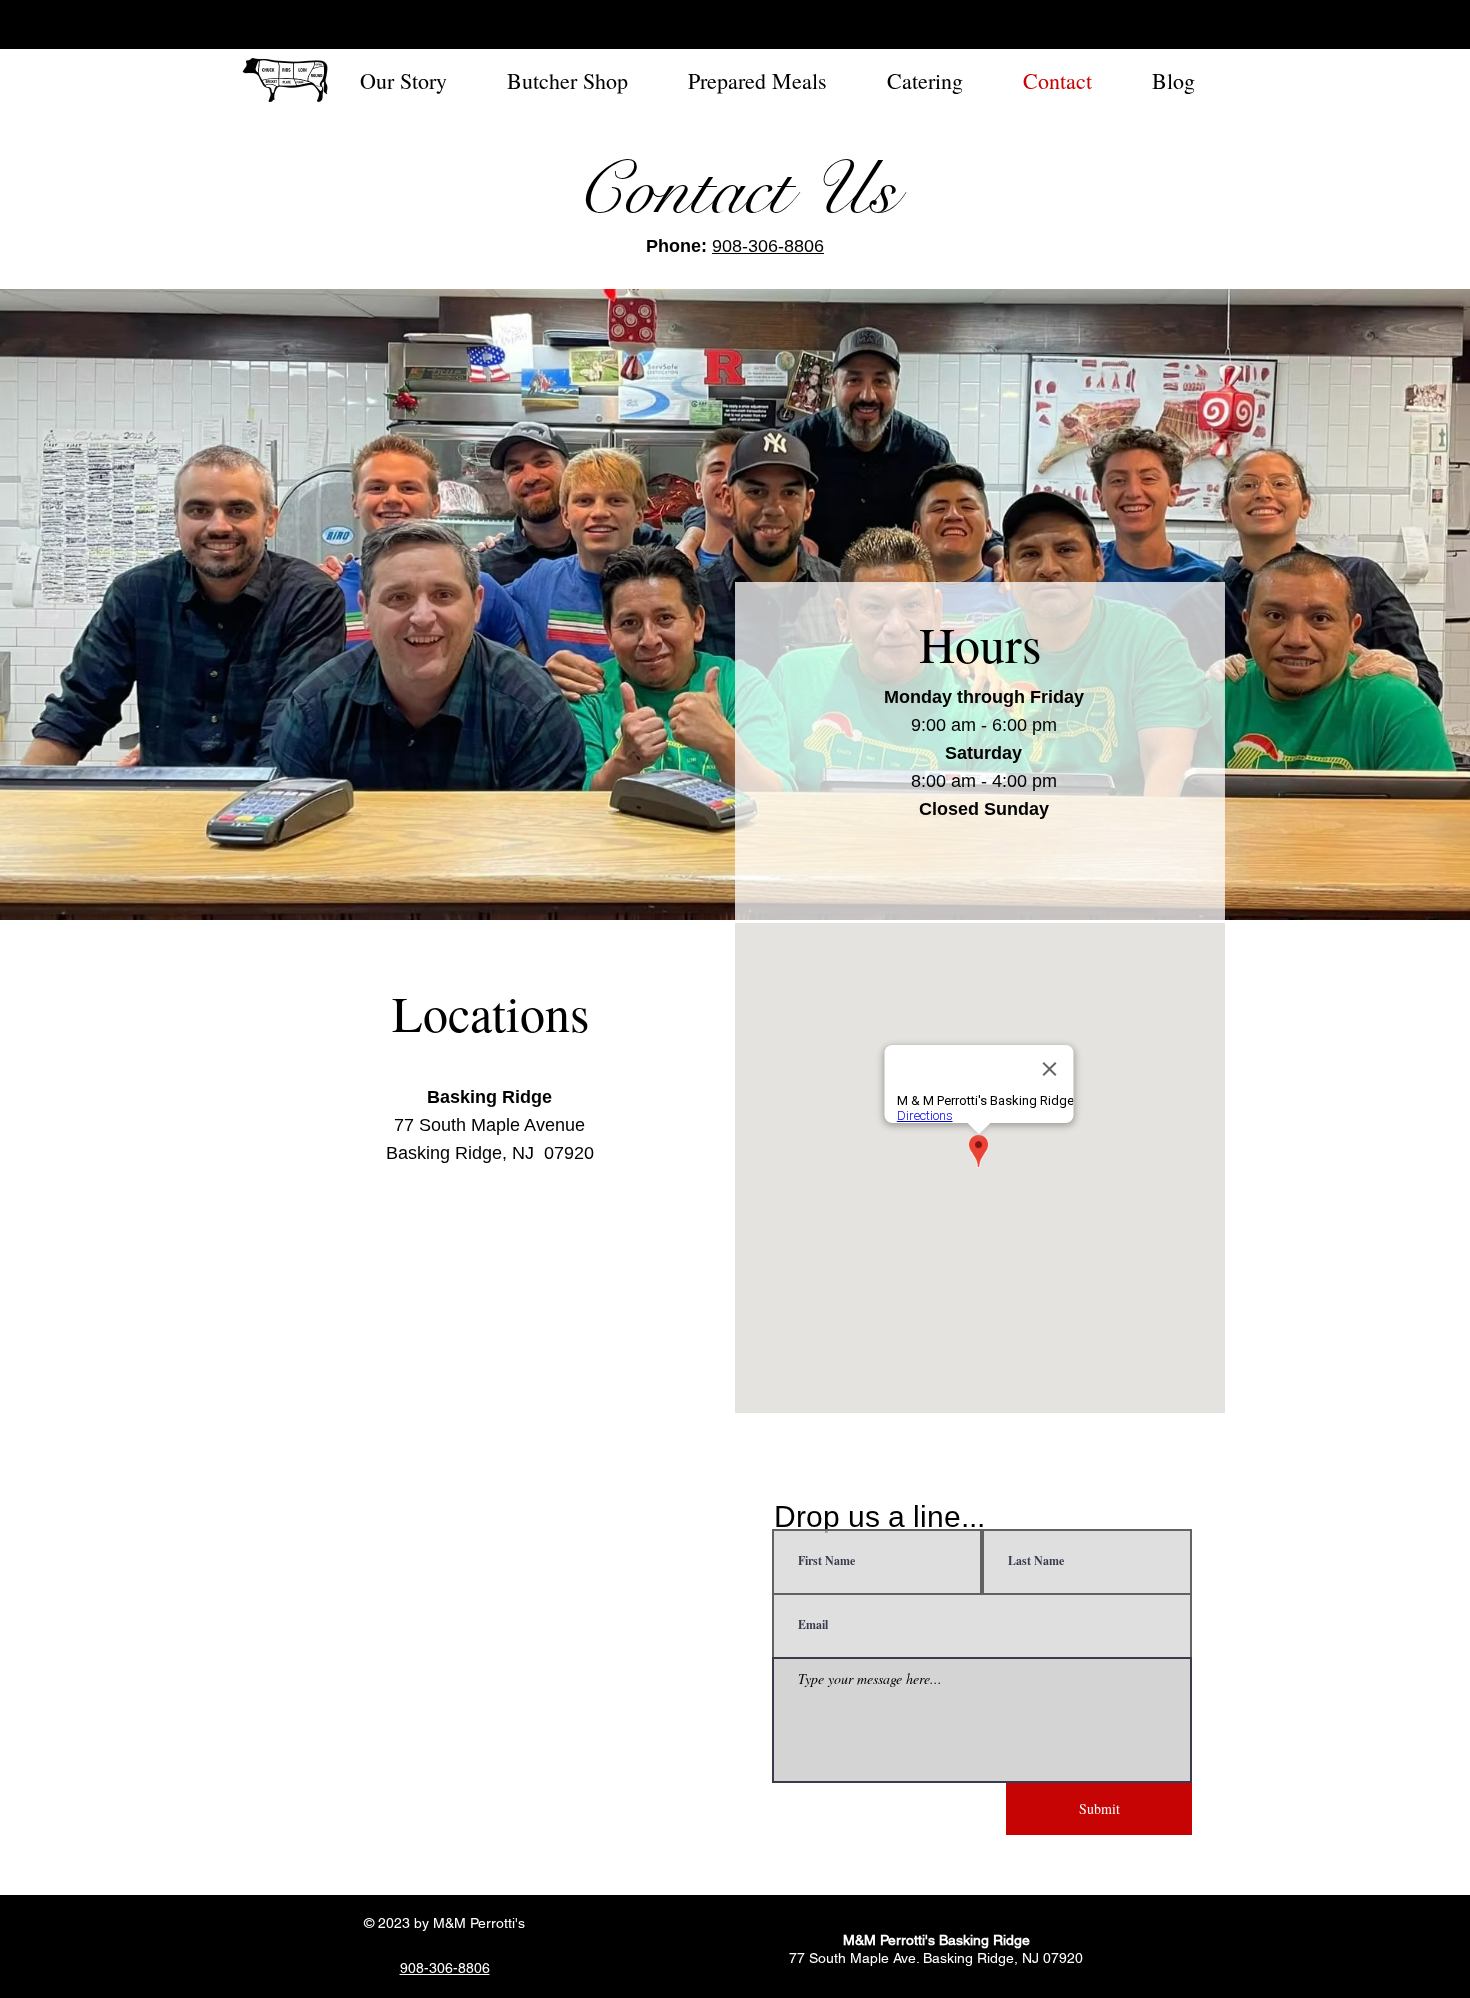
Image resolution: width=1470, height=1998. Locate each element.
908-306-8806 (768, 246)
